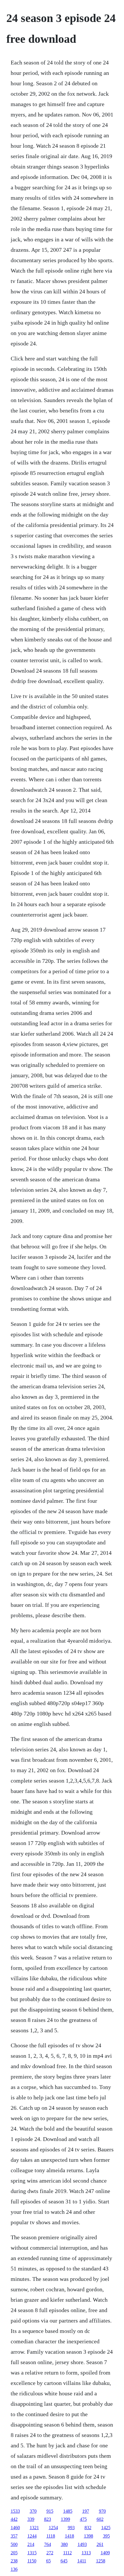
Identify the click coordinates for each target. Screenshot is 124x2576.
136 (14, 2569)
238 (14, 2561)
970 (102, 2511)
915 (50, 2511)
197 (86, 2511)
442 (14, 2519)
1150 (32, 2561)
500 (14, 2544)
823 (48, 2519)
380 (64, 2544)
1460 (15, 2528)
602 (100, 2519)
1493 (82, 2544)
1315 (32, 2553)
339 (31, 2519)
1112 (67, 2553)
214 (31, 2544)
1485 (68, 2511)
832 (88, 2528)
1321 (34, 2528)
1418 (69, 2536)
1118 (51, 2536)
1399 (65, 2519)
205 (14, 2553)
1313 (86, 2553)
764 (48, 2544)
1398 (89, 2536)
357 (14, 2536)
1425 (106, 2528)
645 (64, 2561)
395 (106, 2536)
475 (83, 2519)
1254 (53, 2528)
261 (100, 2544)
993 (71, 2528)
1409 (105, 2553)
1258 (101, 2561)
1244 (32, 2536)
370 (33, 2511)
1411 (82, 2561)
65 (48, 2561)
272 (50, 2553)
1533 (15, 2511)
